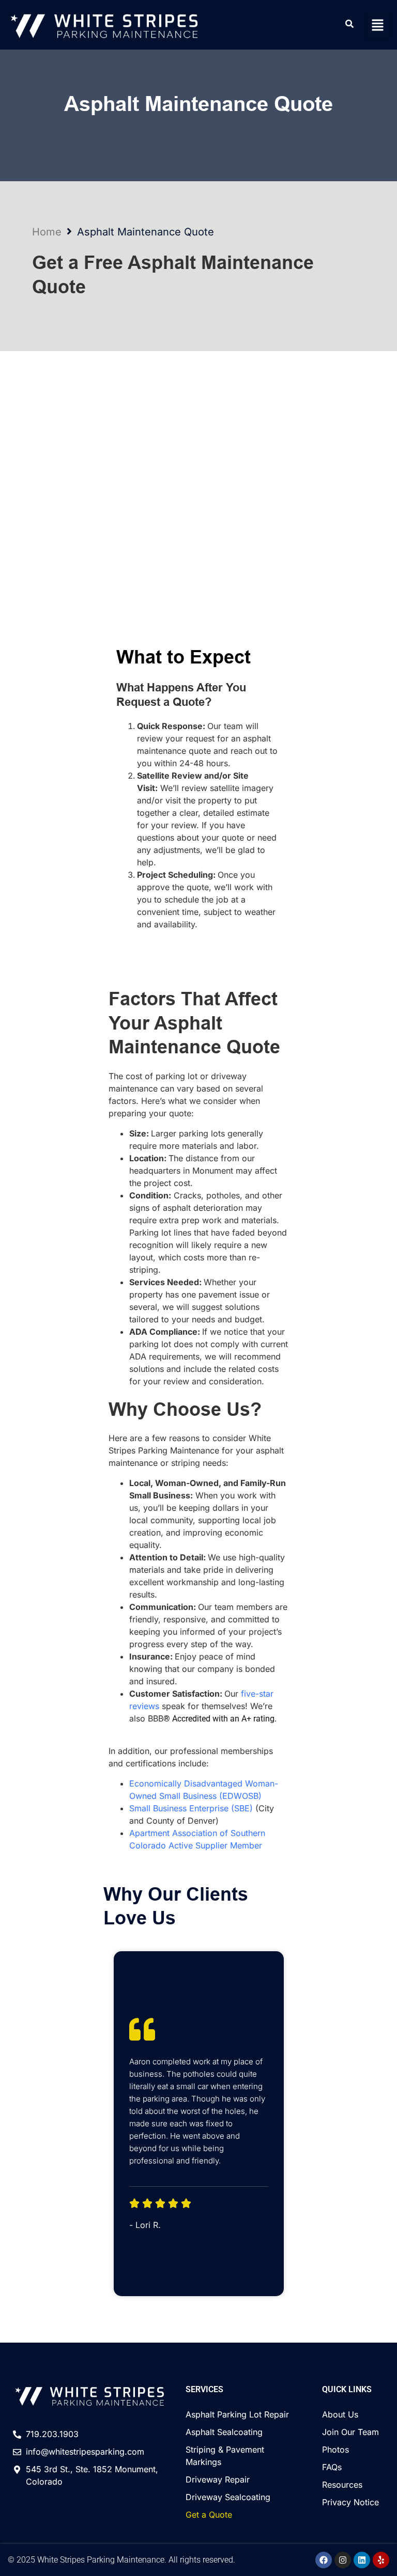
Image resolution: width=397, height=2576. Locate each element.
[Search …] (349, 25)
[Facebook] (324, 2560)
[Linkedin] (362, 2560)
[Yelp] (381, 2560)
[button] (378, 25)
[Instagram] (343, 2560)
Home (47, 232)
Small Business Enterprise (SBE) (191, 1808)
